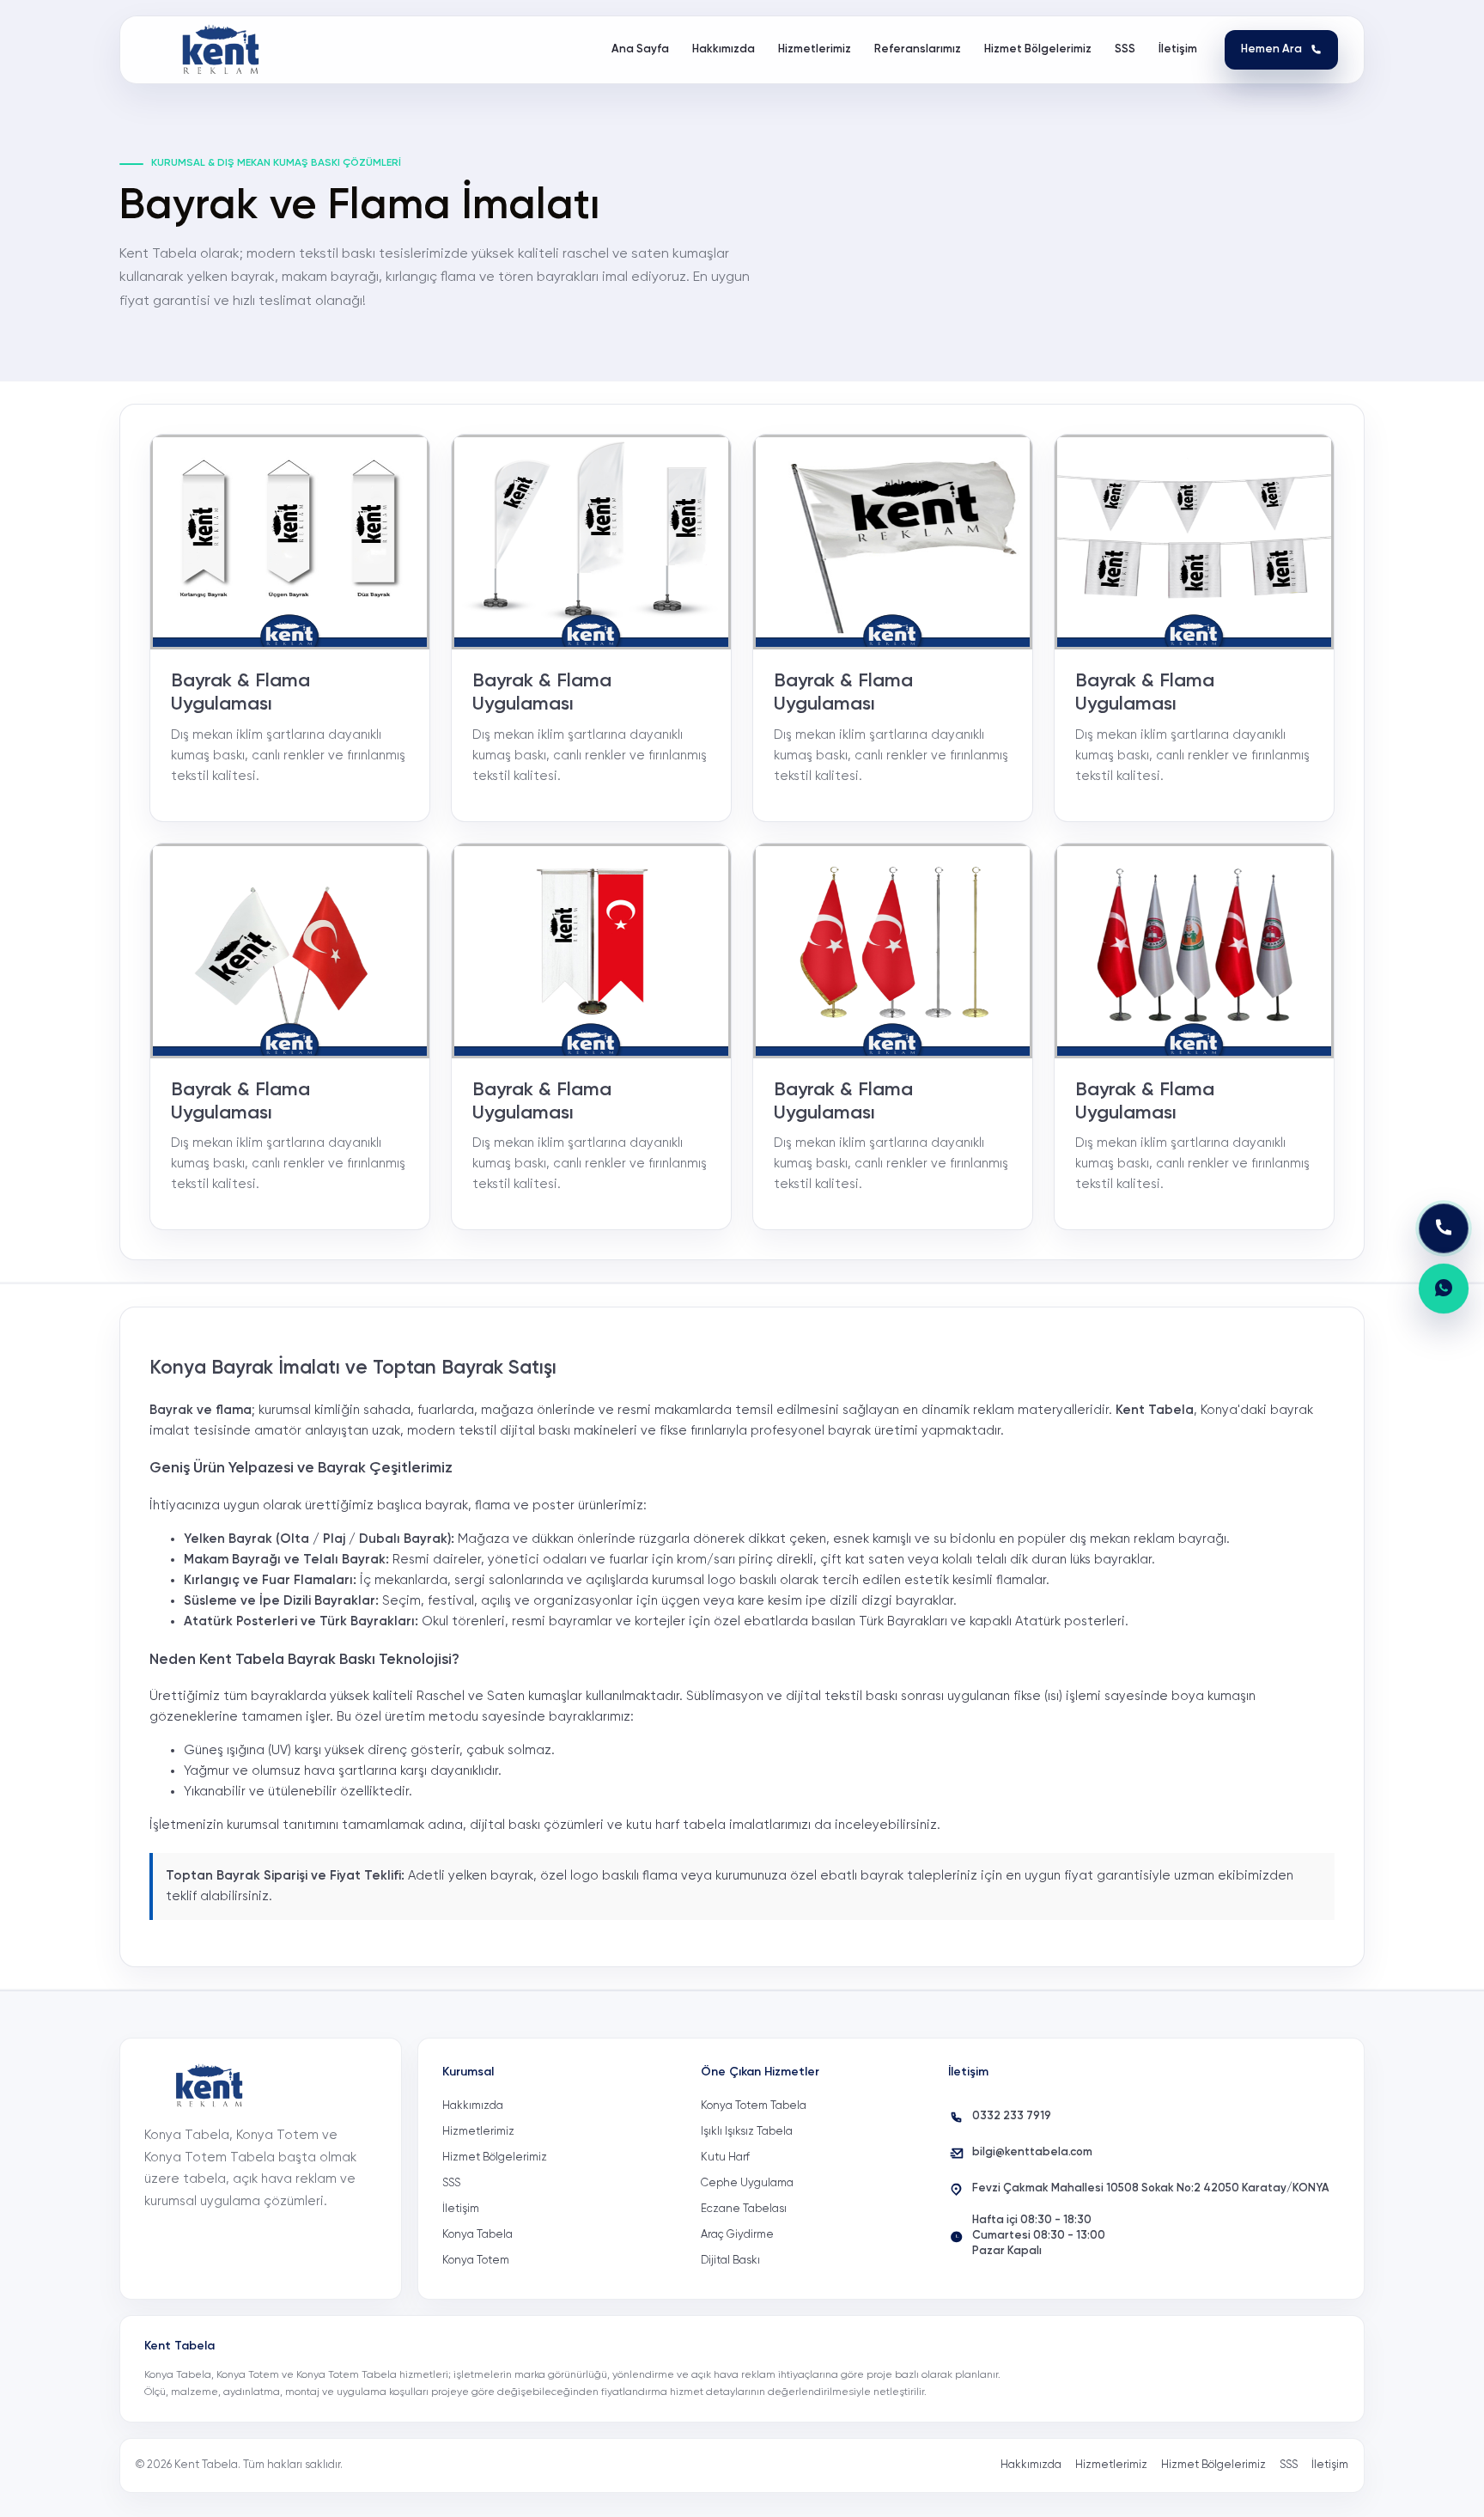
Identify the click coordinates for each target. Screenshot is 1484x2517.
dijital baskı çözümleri (537, 1825)
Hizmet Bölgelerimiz (495, 2157)
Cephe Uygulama (747, 2183)
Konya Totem (476, 2261)
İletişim (461, 2209)
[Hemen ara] (1444, 1228)
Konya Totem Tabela (754, 2106)
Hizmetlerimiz (478, 2132)
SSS (451, 2183)
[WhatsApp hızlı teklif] (1444, 1289)
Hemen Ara (1271, 49)
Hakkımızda (473, 2106)
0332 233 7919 (1012, 2116)
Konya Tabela (477, 2235)
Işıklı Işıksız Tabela (747, 2132)
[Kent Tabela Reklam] (226, 50)
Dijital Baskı (730, 2261)
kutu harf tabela (676, 1825)
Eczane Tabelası (744, 2209)
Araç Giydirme (737, 2235)
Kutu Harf (725, 2157)
